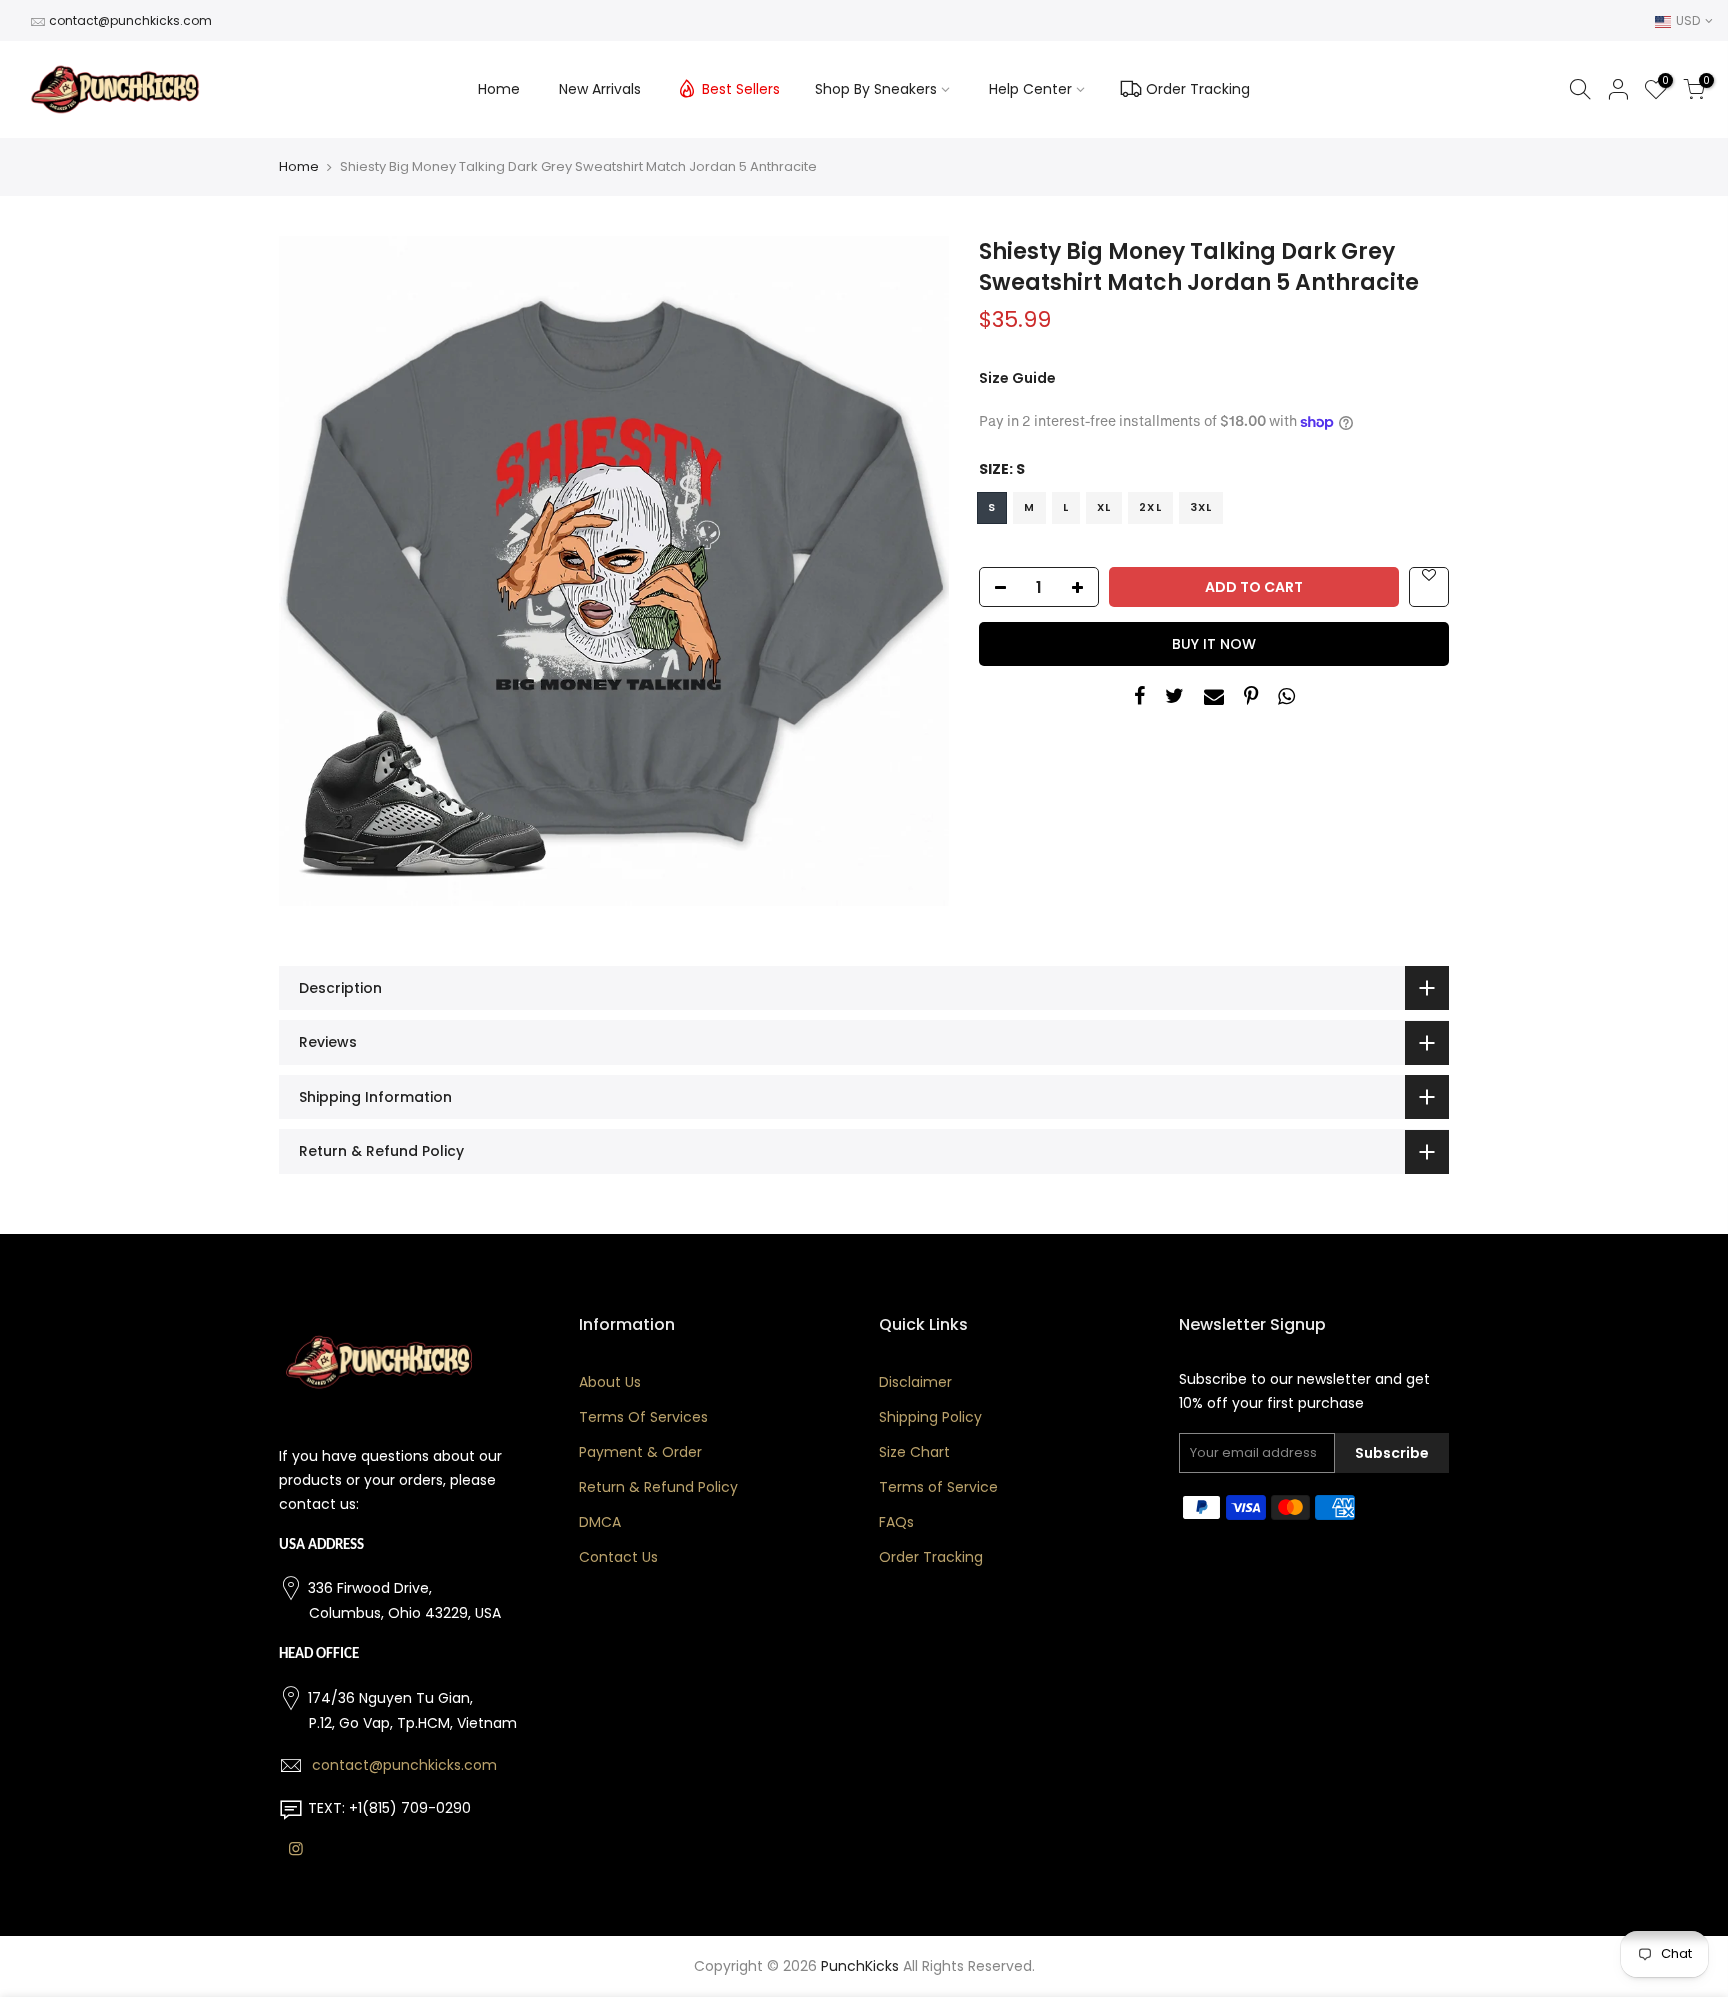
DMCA (600, 1522)
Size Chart (914, 1452)
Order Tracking (1198, 89)
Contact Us (618, 1557)
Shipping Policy (930, 1417)
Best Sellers (741, 89)
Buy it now (1214, 644)
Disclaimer (915, 1382)
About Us (610, 1382)
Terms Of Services (643, 1417)
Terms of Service (938, 1487)
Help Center (1030, 89)
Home (499, 89)
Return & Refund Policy (658, 1487)
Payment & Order (640, 1452)
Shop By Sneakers (876, 89)
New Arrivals (600, 89)
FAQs (896, 1522)
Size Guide (1017, 378)
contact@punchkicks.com (130, 20)
